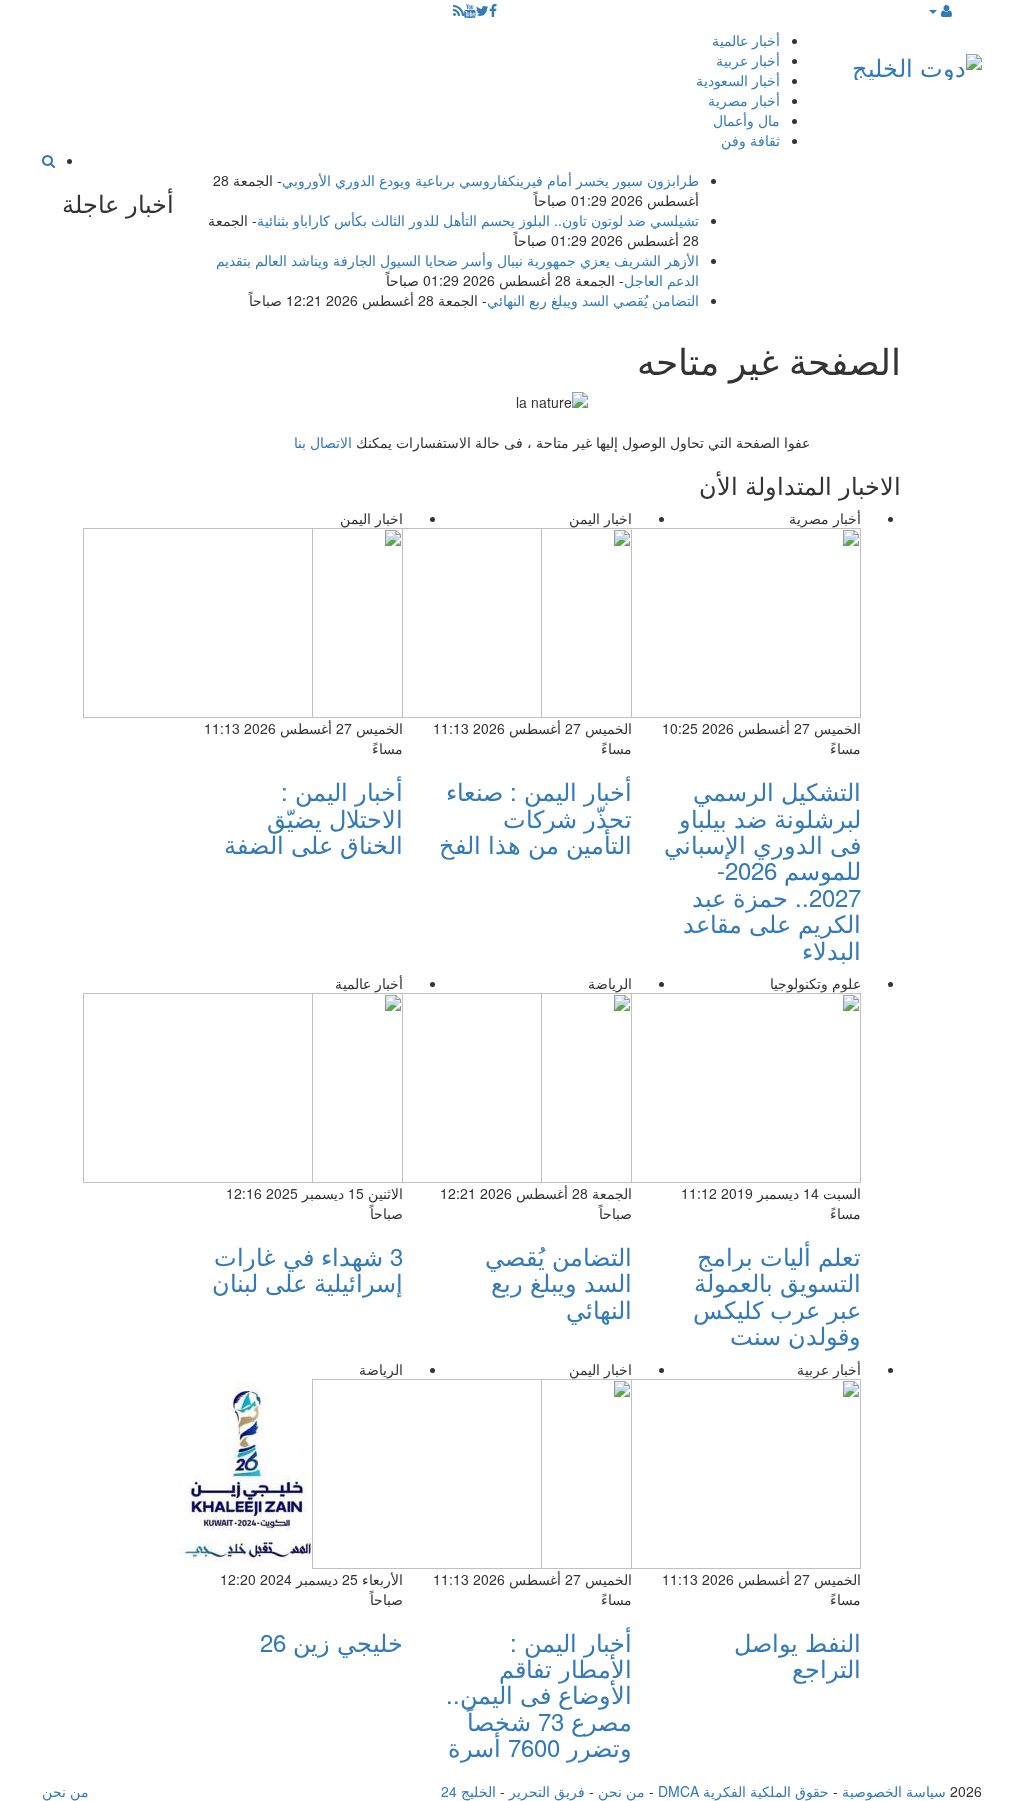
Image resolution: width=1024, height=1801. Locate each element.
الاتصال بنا (323, 442)
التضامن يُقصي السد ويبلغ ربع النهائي (593, 300)
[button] (939, 10)
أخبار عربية (748, 60)
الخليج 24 (468, 1791)
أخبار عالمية (746, 40)
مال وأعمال (746, 120)
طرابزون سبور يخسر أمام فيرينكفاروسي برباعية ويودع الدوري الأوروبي (490, 180)
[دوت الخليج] (917, 62)
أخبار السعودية (738, 80)
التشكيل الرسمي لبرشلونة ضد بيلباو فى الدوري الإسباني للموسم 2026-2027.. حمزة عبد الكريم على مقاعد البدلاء (762, 869)
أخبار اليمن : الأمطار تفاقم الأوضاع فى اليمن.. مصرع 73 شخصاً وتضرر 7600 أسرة (539, 1694)
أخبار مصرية (744, 100)
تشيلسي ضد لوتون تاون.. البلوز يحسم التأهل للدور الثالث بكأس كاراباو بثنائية (478, 220)
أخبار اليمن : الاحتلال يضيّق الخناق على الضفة (313, 817)
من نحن (621, 1791)
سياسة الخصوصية (894, 1791)
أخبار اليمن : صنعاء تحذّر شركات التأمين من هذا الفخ (535, 817)
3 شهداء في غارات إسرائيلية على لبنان (307, 1268)
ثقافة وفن (750, 140)
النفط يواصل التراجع (797, 1654)
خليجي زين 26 (331, 1641)
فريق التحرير (547, 1791)
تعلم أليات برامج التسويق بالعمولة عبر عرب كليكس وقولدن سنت (777, 1295)
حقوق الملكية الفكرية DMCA (743, 1791)
